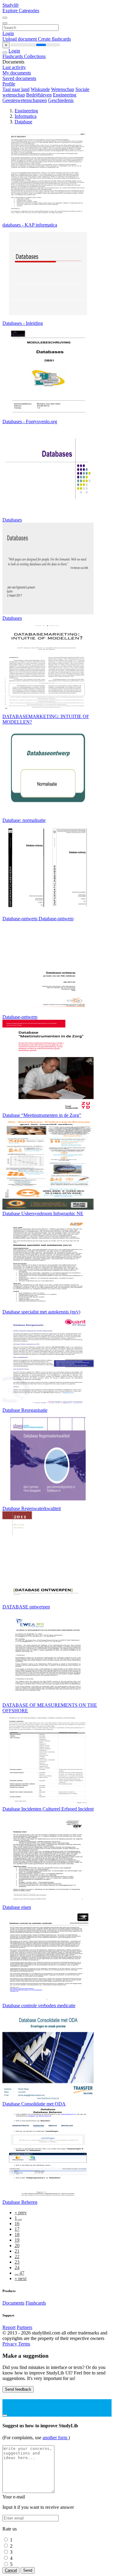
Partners (24, 2327)
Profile (9, 84)
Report (9, 2327)
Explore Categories (21, 11)
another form (55, 2438)
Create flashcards (54, 39)
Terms (24, 2344)
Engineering (65, 95)
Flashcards (13, 56)
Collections (35, 56)
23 (17, 2262)
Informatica (26, 116)
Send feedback (18, 2389)
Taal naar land (16, 89)
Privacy (10, 2344)
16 (17, 2224)
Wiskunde (40, 89)
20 (17, 2245)
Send (28, 2570)
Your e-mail (14, 2497)
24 (17, 2267)
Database (23, 122)
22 (17, 2256)
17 (17, 2229)
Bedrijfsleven (39, 95)
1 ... (18, 2218)
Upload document (20, 39)
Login (8, 33)
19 (17, 2240)
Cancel (11, 2570)
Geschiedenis (61, 100)
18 (17, 2234)
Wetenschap (63, 89)
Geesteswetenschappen (25, 100)
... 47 (19, 2273)
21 (17, 2251)
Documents (13, 2303)
